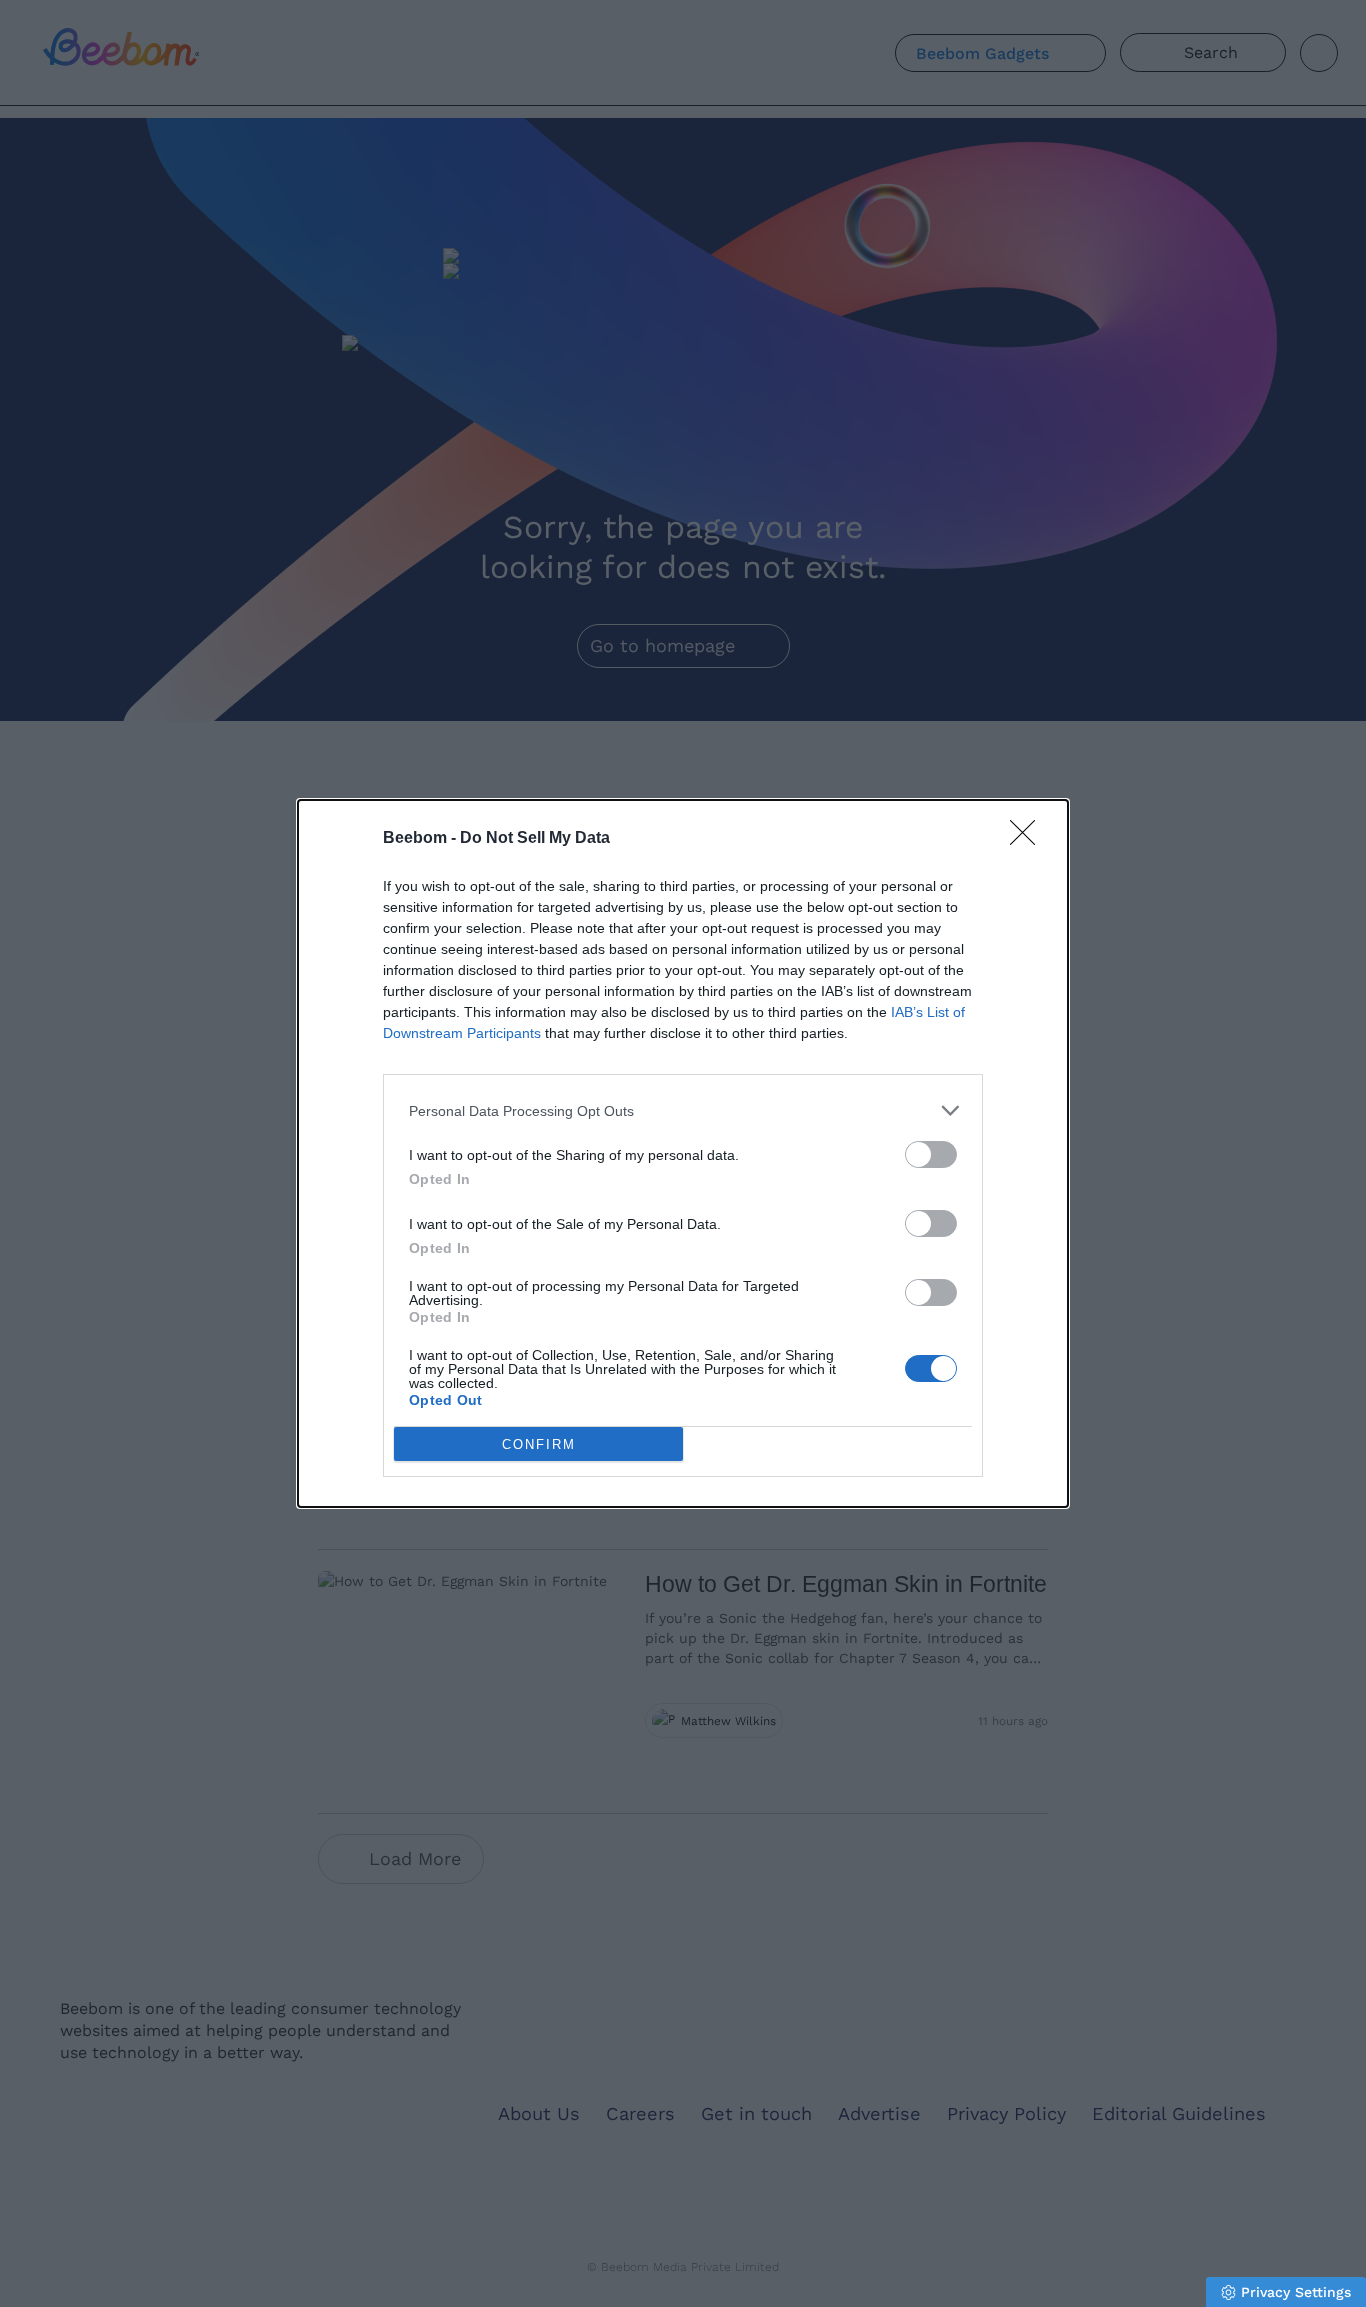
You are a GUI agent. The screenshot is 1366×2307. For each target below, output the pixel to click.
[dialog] (683, 1153)
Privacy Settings (1296, 2292)
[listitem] (683, 1110)
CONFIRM (539, 1444)
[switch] (931, 1154)
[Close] (1029, 839)
